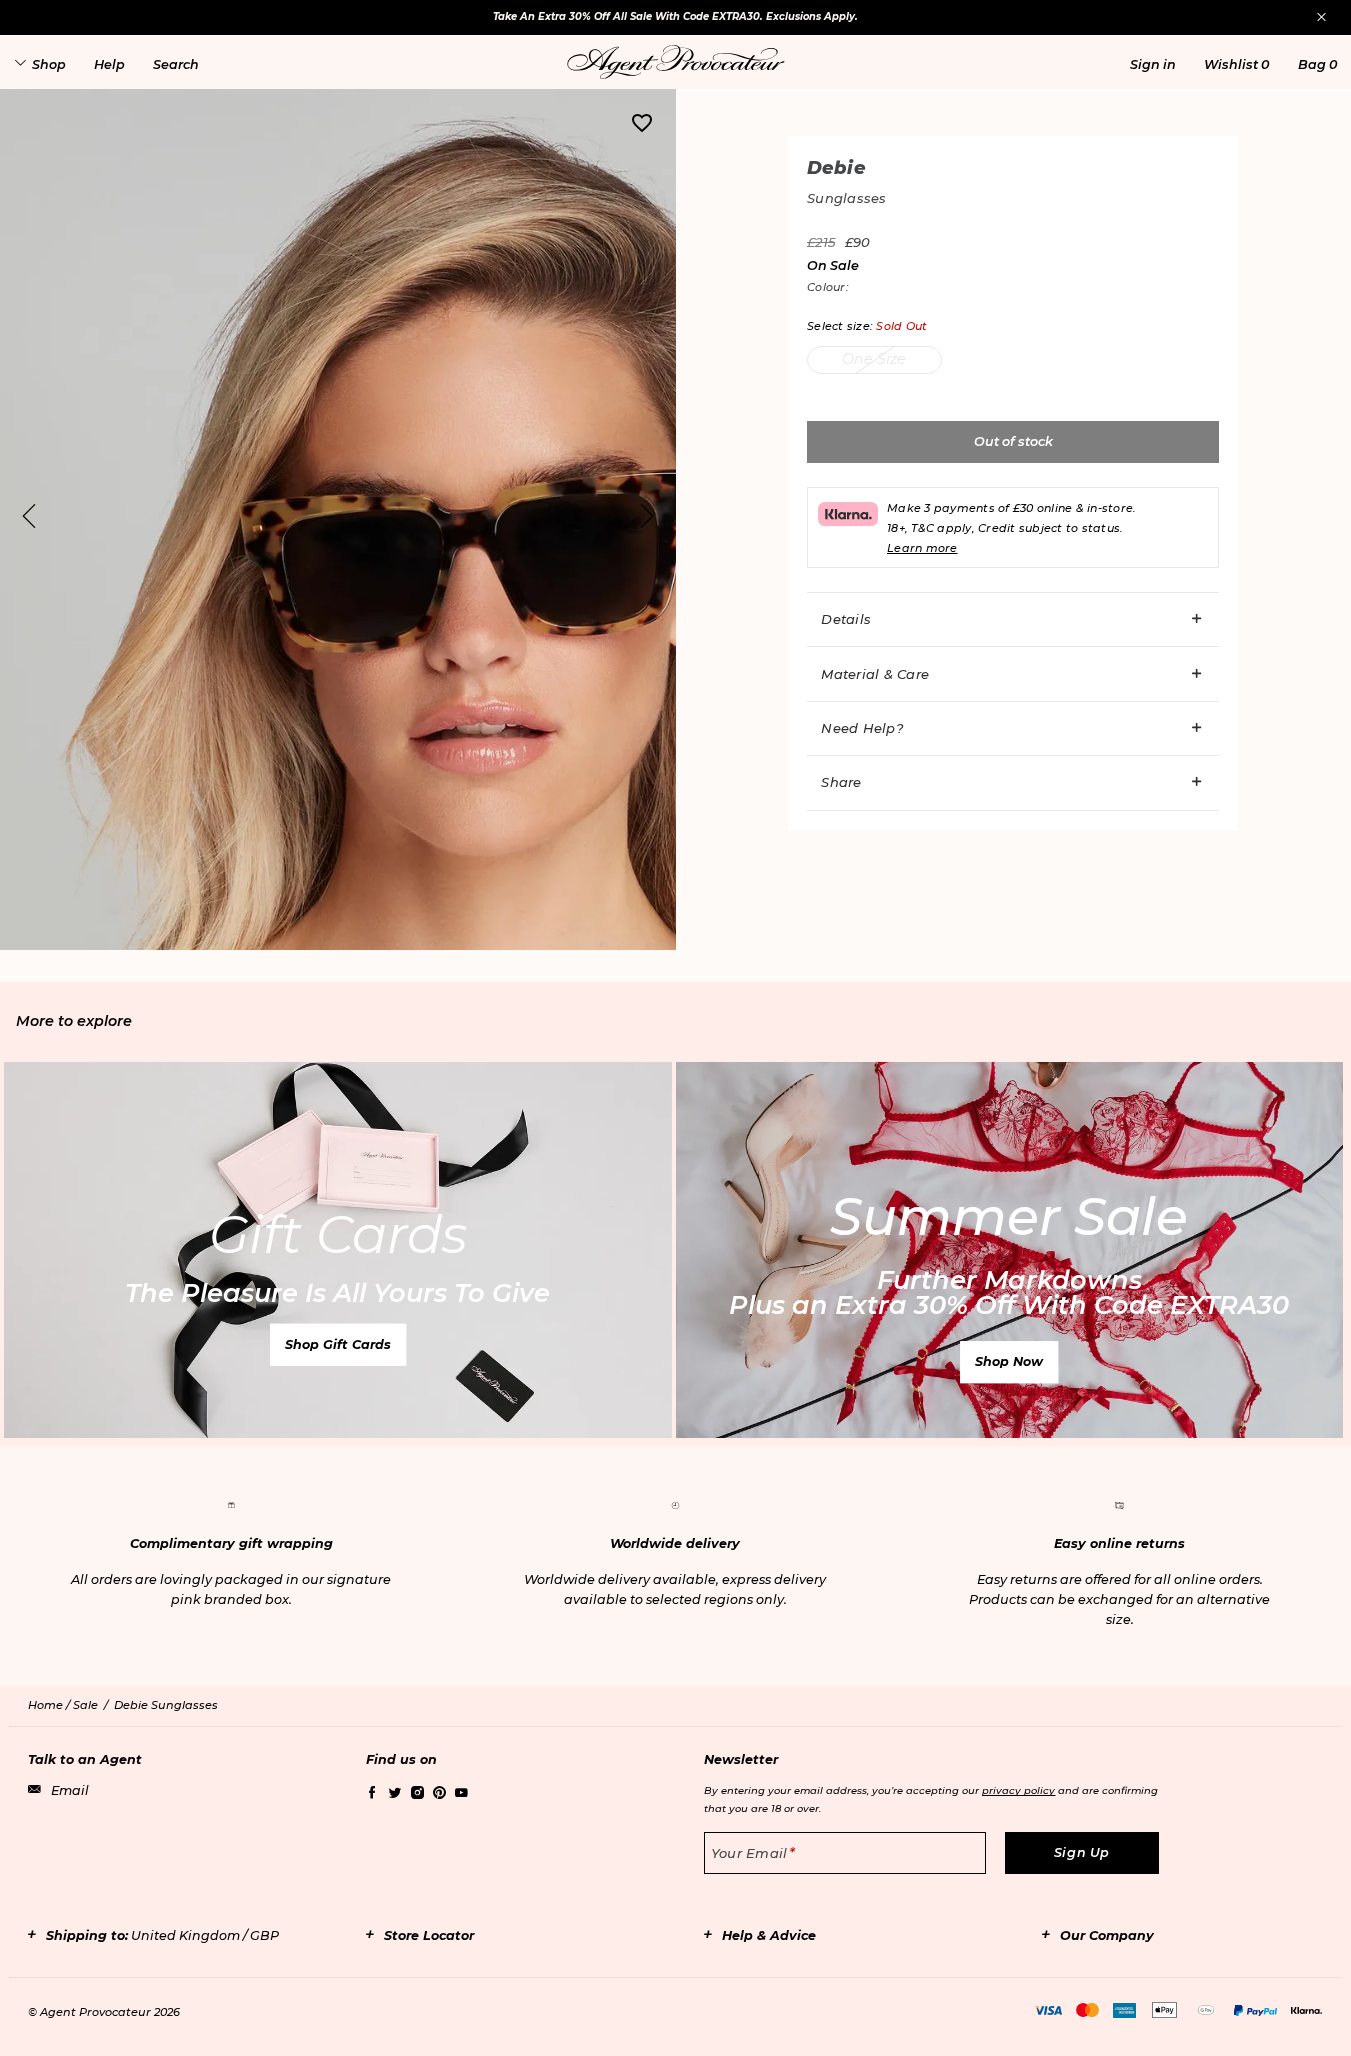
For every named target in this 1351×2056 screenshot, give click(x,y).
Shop (49, 64)
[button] (1153, 64)
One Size (874, 359)
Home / (50, 1705)
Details (846, 619)
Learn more (922, 548)
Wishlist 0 (1236, 64)
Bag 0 (1317, 64)
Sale (85, 1705)
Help (109, 64)
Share (841, 782)
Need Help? (862, 728)
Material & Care (875, 674)
